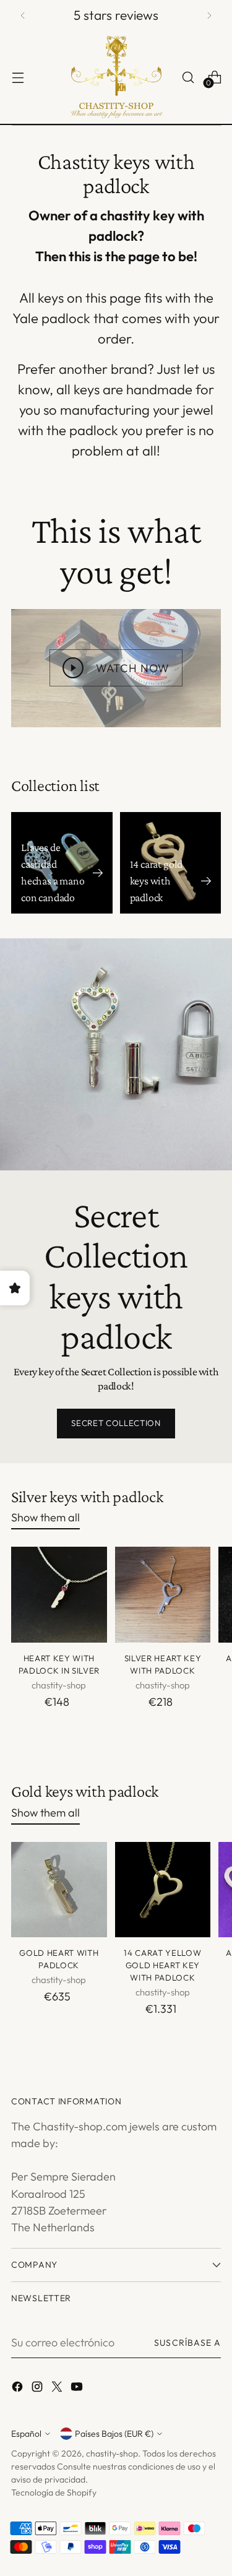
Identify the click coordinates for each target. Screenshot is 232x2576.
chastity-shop (112, 2453)
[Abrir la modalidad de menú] (18, 77)
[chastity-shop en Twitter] (58, 2389)
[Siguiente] (209, 15)
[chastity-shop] (116, 77)
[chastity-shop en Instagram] (38, 2389)
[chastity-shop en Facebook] (19, 2389)
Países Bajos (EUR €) (114, 2434)
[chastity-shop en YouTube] (78, 2389)
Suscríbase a (187, 2343)
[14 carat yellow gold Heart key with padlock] (163, 1890)
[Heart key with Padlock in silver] (59, 1595)
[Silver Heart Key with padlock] (163, 1595)
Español (26, 2434)
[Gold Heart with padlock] (59, 1890)
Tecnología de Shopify (54, 2492)
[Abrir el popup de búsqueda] (188, 77)
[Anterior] (23, 15)
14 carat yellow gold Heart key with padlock (162, 1965)
